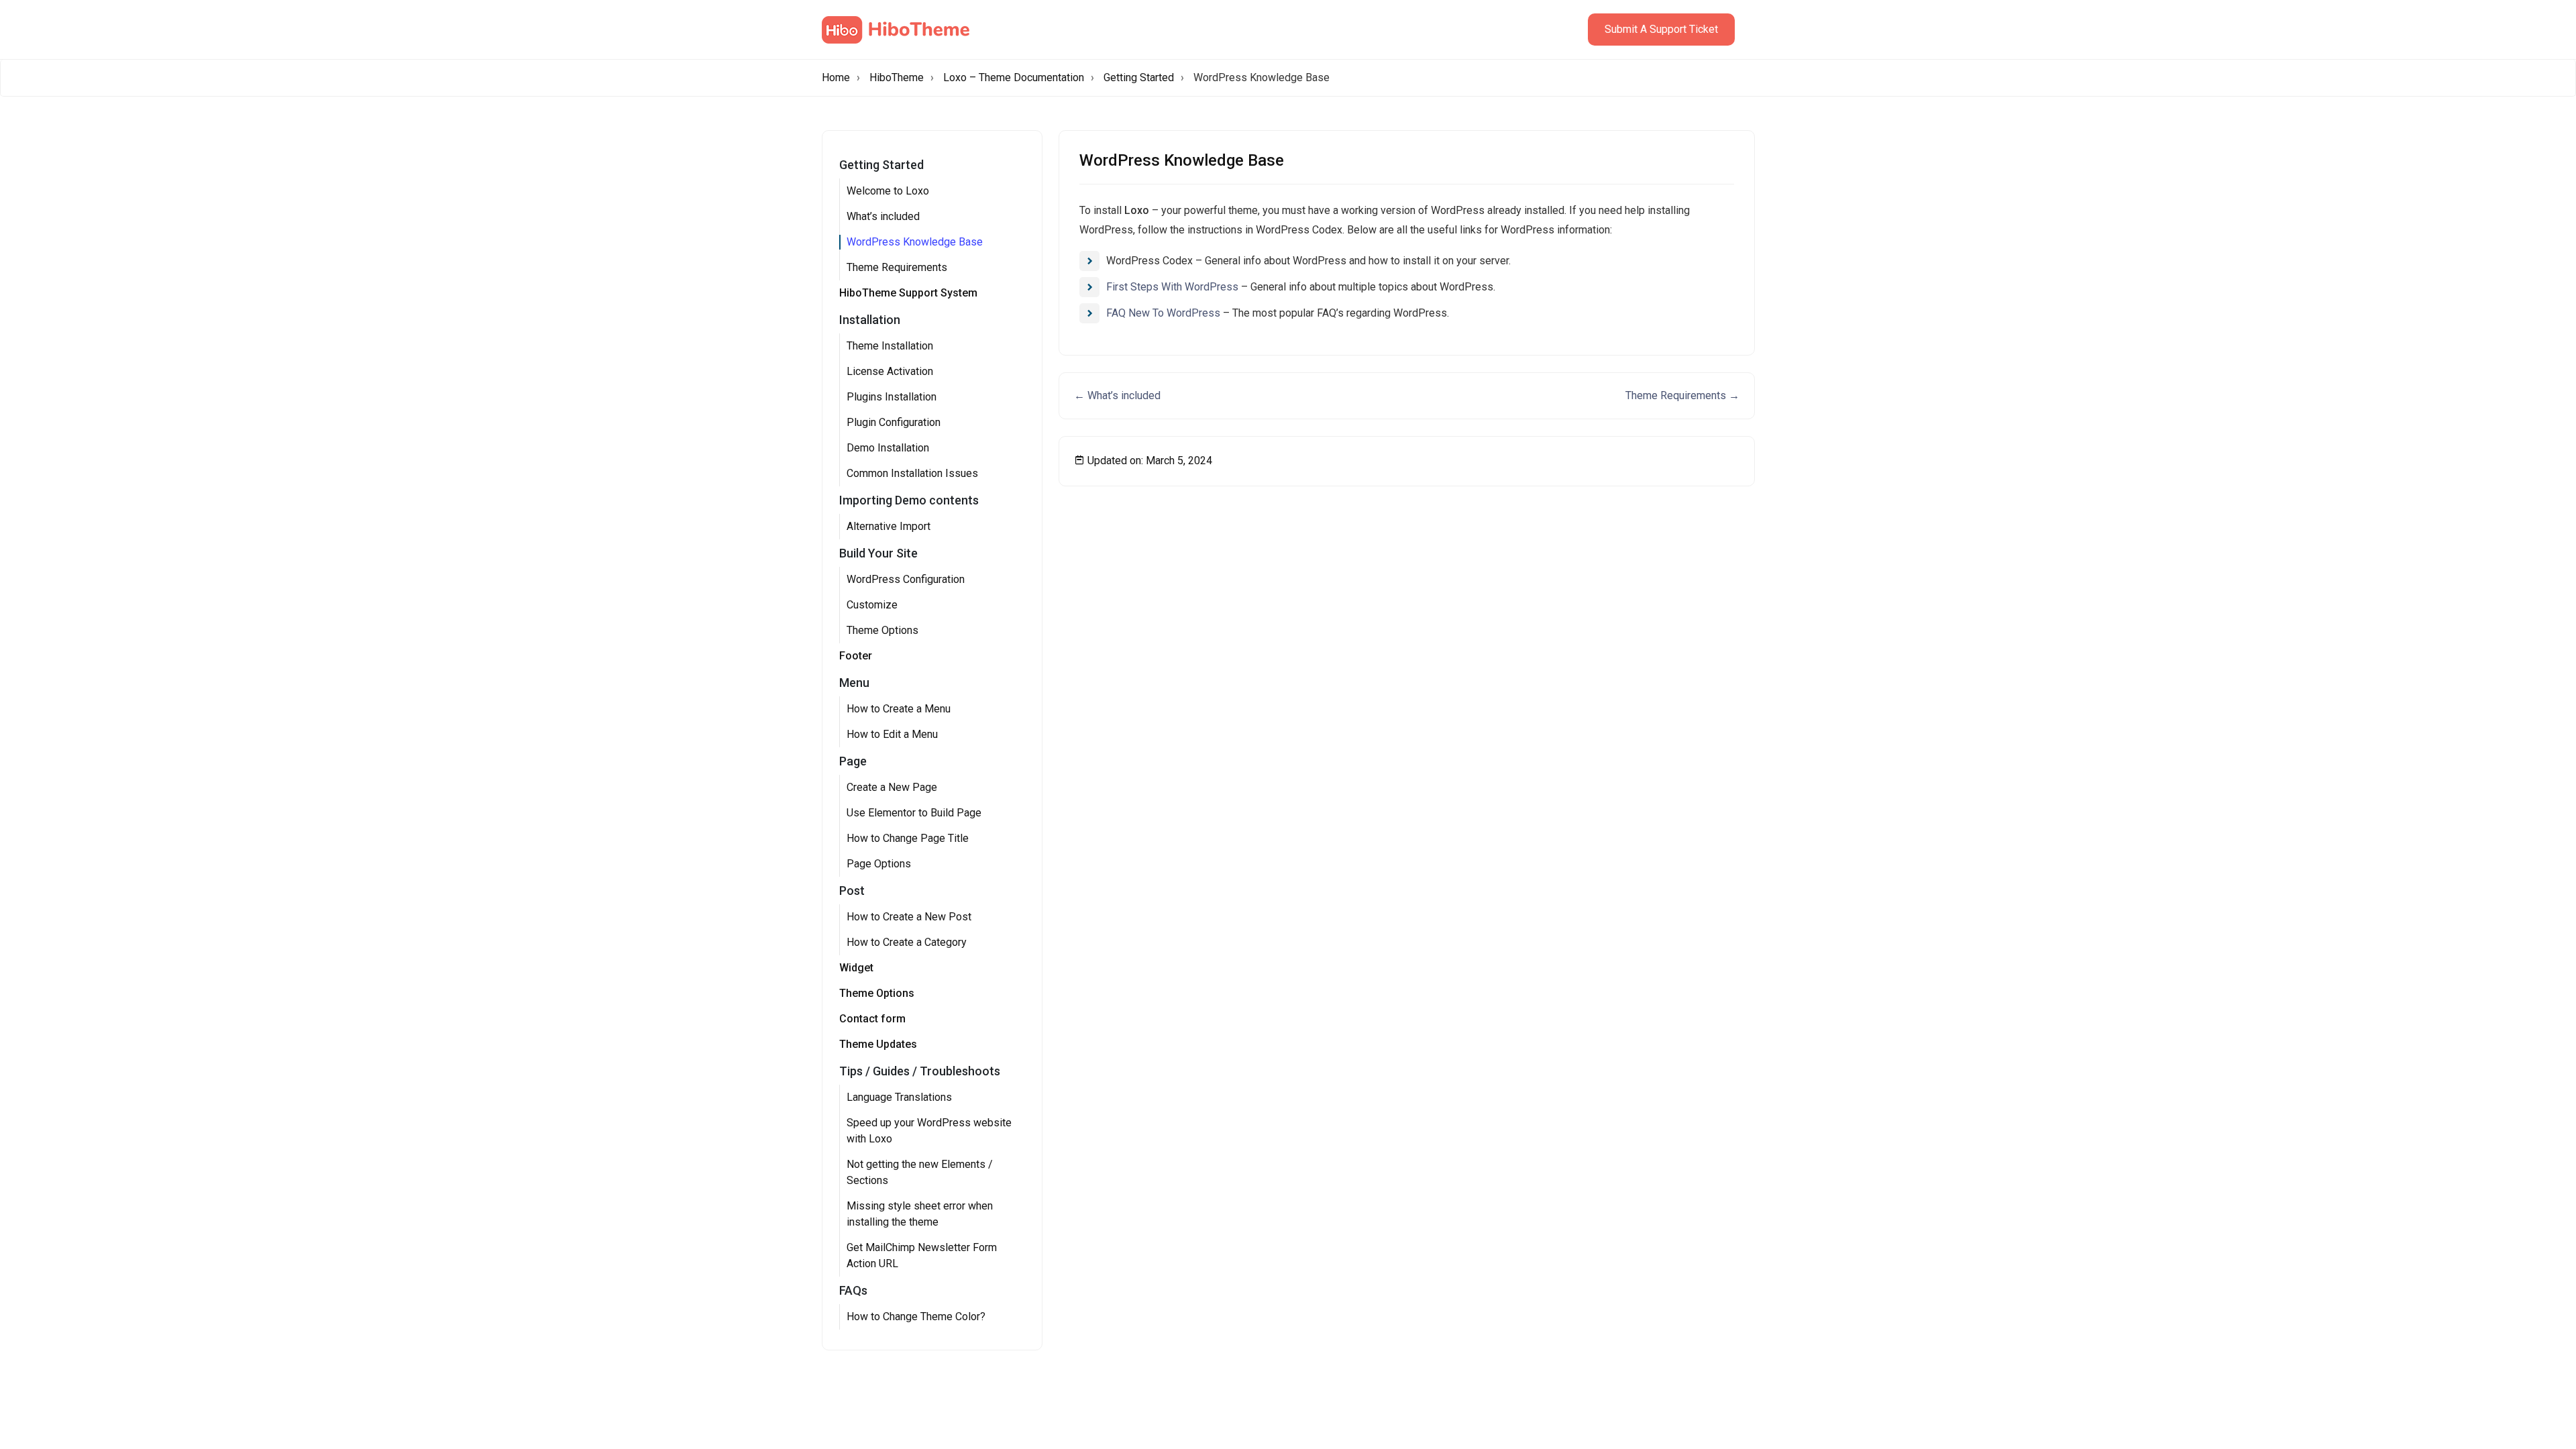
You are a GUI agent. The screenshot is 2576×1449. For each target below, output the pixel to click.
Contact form (872, 1019)
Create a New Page (892, 787)
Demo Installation (888, 448)
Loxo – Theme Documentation (1014, 77)
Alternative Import (889, 526)
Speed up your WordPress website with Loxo (929, 1131)
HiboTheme (897, 77)
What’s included (883, 216)
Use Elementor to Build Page (914, 813)
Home (836, 77)
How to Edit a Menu (892, 734)
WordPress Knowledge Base (915, 242)
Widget (856, 968)
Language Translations (899, 1097)
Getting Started (1139, 77)
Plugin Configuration (894, 422)
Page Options (879, 864)
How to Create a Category (907, 942)
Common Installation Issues (912, 473)
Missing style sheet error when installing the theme (920, 1214)
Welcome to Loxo (888, 191)
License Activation (890, 371)
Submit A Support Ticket (1661, 29)
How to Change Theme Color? (916, 1317)
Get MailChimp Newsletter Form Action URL (922, 1255)
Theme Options (882, 630)
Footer (856, 656)
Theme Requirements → (1682, 395)
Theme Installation (890, 346)
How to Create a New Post (909, 917)
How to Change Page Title (908, 838)
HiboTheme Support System (908, 293)
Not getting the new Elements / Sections (920, 1172)
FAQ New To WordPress (1163, 313)
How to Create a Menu (899, 709)
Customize (872, 605)
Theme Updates (878, 1044)
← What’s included (1117, 395)
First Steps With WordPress (1172, 287)
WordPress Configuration (906, 579)
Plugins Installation (892, 397)
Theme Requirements (897, 267)
